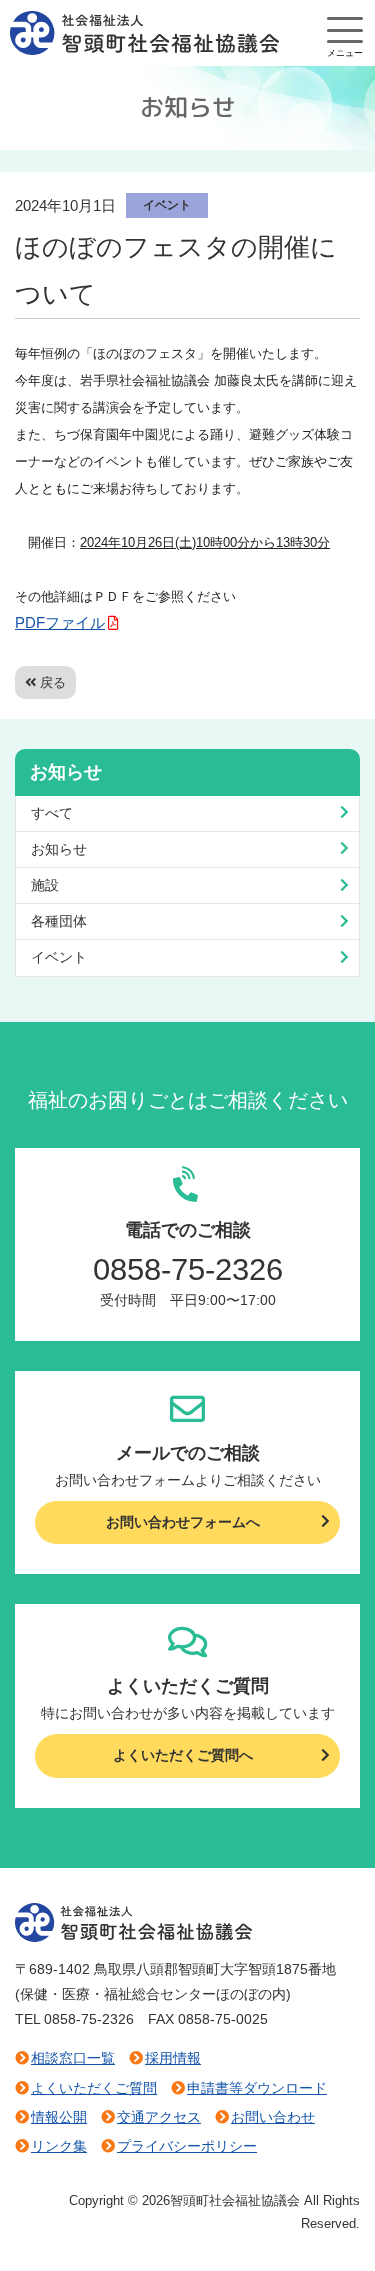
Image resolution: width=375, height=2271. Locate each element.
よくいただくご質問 (94, 2088)
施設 (45, 885)
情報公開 (59, 2117)
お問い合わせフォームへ (183, 1522)
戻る (53, 682)
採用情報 (173, 2058)
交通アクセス (159, 2117)
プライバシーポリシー (187, 2146)
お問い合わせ (273, 2117)
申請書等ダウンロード (257, 2088)
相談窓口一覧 (73, 2058)
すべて (52, 813)
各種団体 (59, 921)
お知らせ (59, 849)
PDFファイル (60, 622)
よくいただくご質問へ (183, 1755)
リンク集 (59, 2146)
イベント (167, 205)
